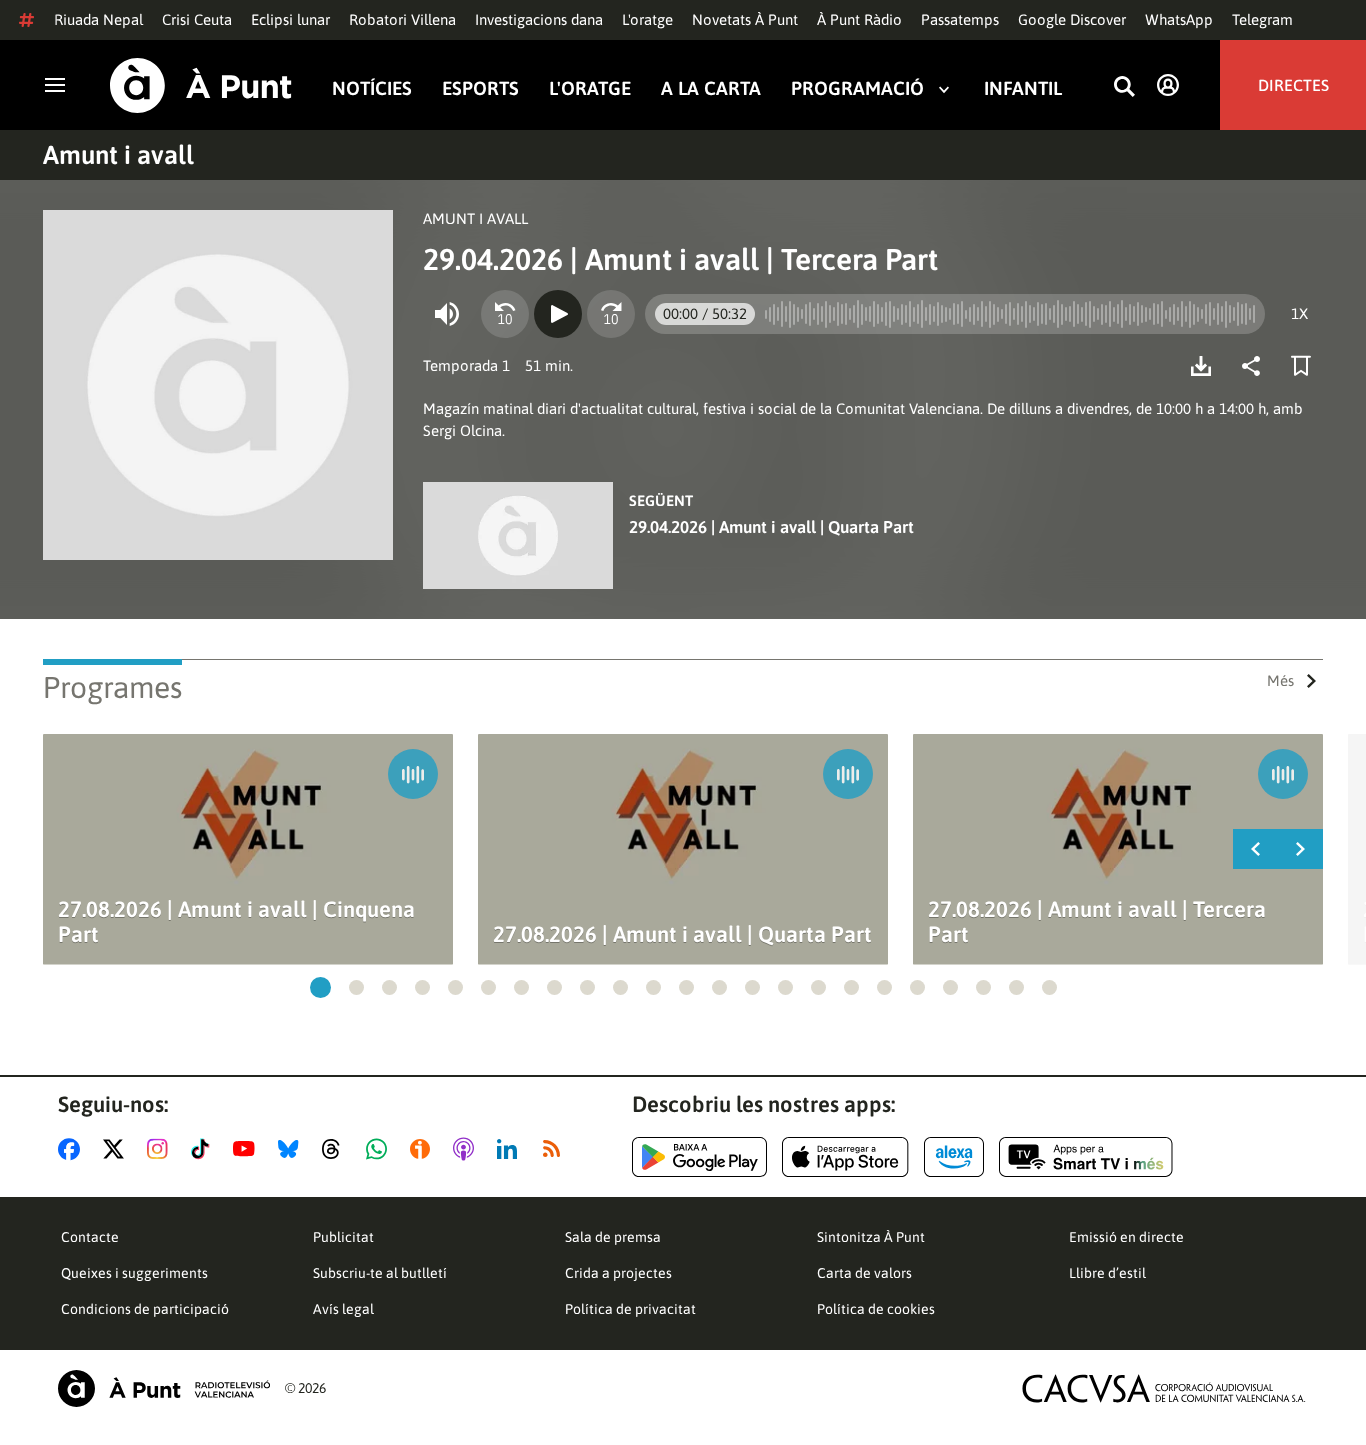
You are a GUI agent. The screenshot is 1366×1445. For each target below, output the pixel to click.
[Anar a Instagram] (161, 1149)
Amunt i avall (118, 155)
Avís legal (343, 1309)
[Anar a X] (117, 1149)
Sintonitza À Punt (871, 1237)
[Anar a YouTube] (248, 1149)
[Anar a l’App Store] (845, 1157)
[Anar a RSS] (556, 1149)
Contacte (90, 1237)
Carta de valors (864, 1273)
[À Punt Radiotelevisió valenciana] (164, 1388)
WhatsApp (1179, 19)
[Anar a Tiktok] (204, 1149)
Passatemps (960, 19)
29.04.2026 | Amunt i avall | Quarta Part (771, 527)
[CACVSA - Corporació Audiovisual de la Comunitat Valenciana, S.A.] (1164, 1388)
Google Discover (1072, 19)
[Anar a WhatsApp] (380, 1149)
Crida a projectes (618, 1273)
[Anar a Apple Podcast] (467, 1149)
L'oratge (647, 19)
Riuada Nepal (98, 19)
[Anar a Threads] (336, 1149)
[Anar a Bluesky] (292, 1149)
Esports (480, 88)
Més (1280, 680)
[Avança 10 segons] (611, 314)
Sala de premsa (613, 1237)
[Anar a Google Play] (699, 1157)
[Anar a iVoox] (424, 1149)
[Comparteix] (1256, 366)
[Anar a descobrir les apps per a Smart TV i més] (1086, 1157)
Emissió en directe (1126, 1237)
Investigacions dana (539, 19)
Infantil (1023, 88)
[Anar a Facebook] (73, 1149)
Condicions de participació (145, 1309)
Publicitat (343, 1237)
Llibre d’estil (1107, 1273)
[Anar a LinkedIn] (511, 1149)
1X (1299, 313)
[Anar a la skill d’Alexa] (954, 1157)
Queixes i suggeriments (134, 1273)
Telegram (1262, 19)
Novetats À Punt (745, 19)
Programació (857, 88)
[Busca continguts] (1124, 87)
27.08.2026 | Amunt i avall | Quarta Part (682, 934)
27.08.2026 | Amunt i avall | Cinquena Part (236, 922)
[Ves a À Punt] (201, 85)
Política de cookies (876, 1309)
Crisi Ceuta (197, 19)
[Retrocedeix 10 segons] (505, 314)
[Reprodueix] (558, 314)
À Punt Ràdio (859, 19)
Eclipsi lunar (290, 19)
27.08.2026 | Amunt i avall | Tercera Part (1097, 922)
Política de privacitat (630, 1309)
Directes (1293, 85)
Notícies (372, 88)
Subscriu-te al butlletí (380, 1273)
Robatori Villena (402, 19)
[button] (320, 987)
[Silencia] (447, 314)
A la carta (711, 88)
